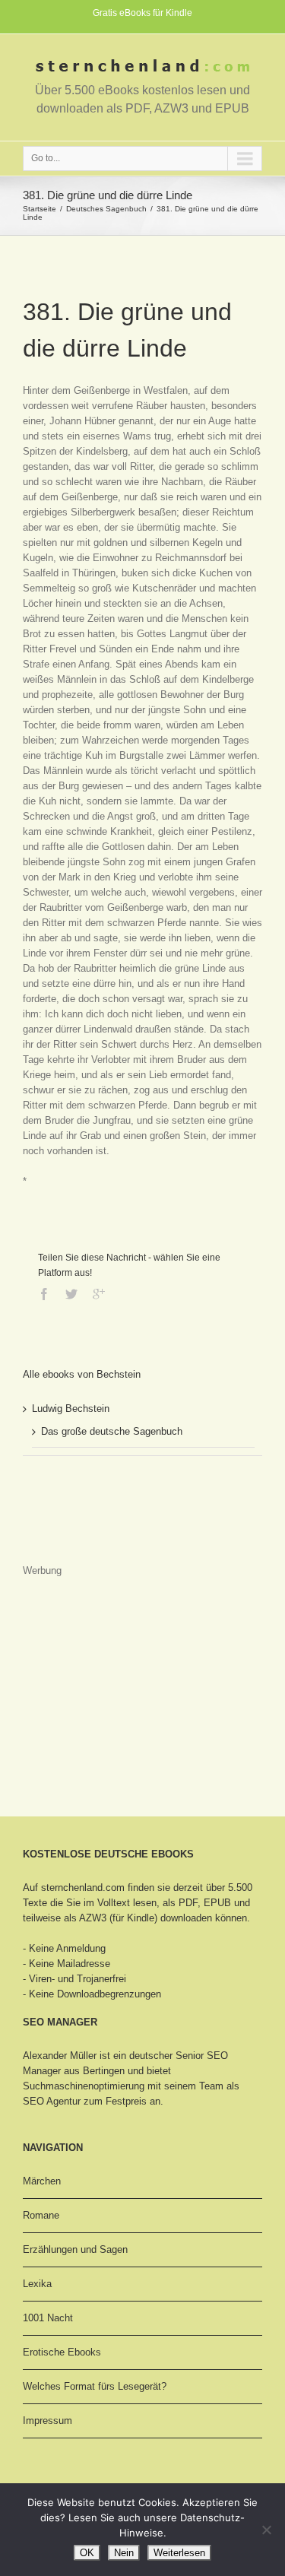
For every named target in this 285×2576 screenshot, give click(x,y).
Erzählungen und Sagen (75, 2249)
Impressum (47, 2421)
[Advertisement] (99, 1524)
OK (87, 2553)
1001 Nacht (48, 2318)
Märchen (42, 2181)
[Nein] (266, 2530)
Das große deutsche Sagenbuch (112, 1431)
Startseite (40, 209)
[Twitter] (71, 1294)
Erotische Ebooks (62, 2352)
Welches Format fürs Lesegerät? (95, 2386)
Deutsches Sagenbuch (106, 209)
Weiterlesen (179, 2553)
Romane (41, 2215)
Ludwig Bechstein (71, 1409)
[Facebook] (44, 1294)
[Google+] (99, 1294)
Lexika (37, 2284)
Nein (124, 2553)
